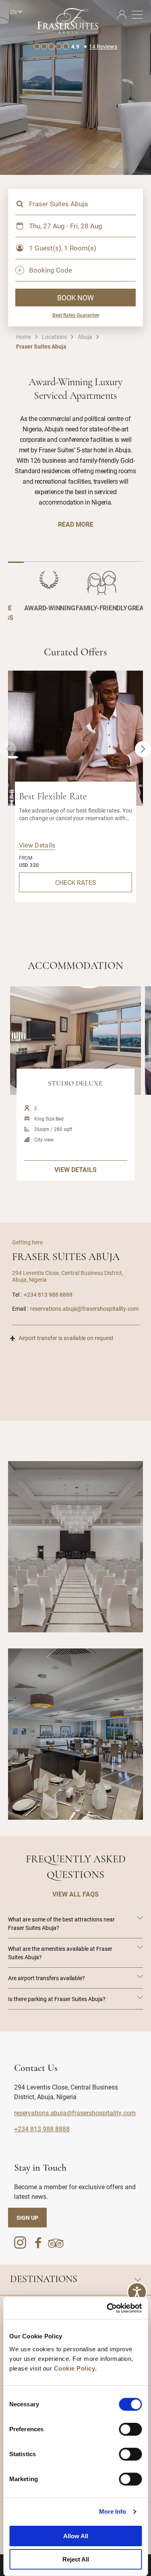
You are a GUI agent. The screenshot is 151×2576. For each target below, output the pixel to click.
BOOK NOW (75, 298)
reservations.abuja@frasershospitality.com (84, 1309)
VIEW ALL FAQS (75, 1894)
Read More (76, 524)
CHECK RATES (76, 882)
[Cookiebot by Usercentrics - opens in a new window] (108, 2308)
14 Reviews (103, 46)
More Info (113, 2511)
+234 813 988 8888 (48, 1294)
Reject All (76, 2559)
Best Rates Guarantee (76, 315)
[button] (143, 749)
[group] (75, 1547)
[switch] (130, 2429)
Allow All (76, 2536)
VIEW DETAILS (75, 1169)
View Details (37, 845)
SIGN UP (27, 2218)
